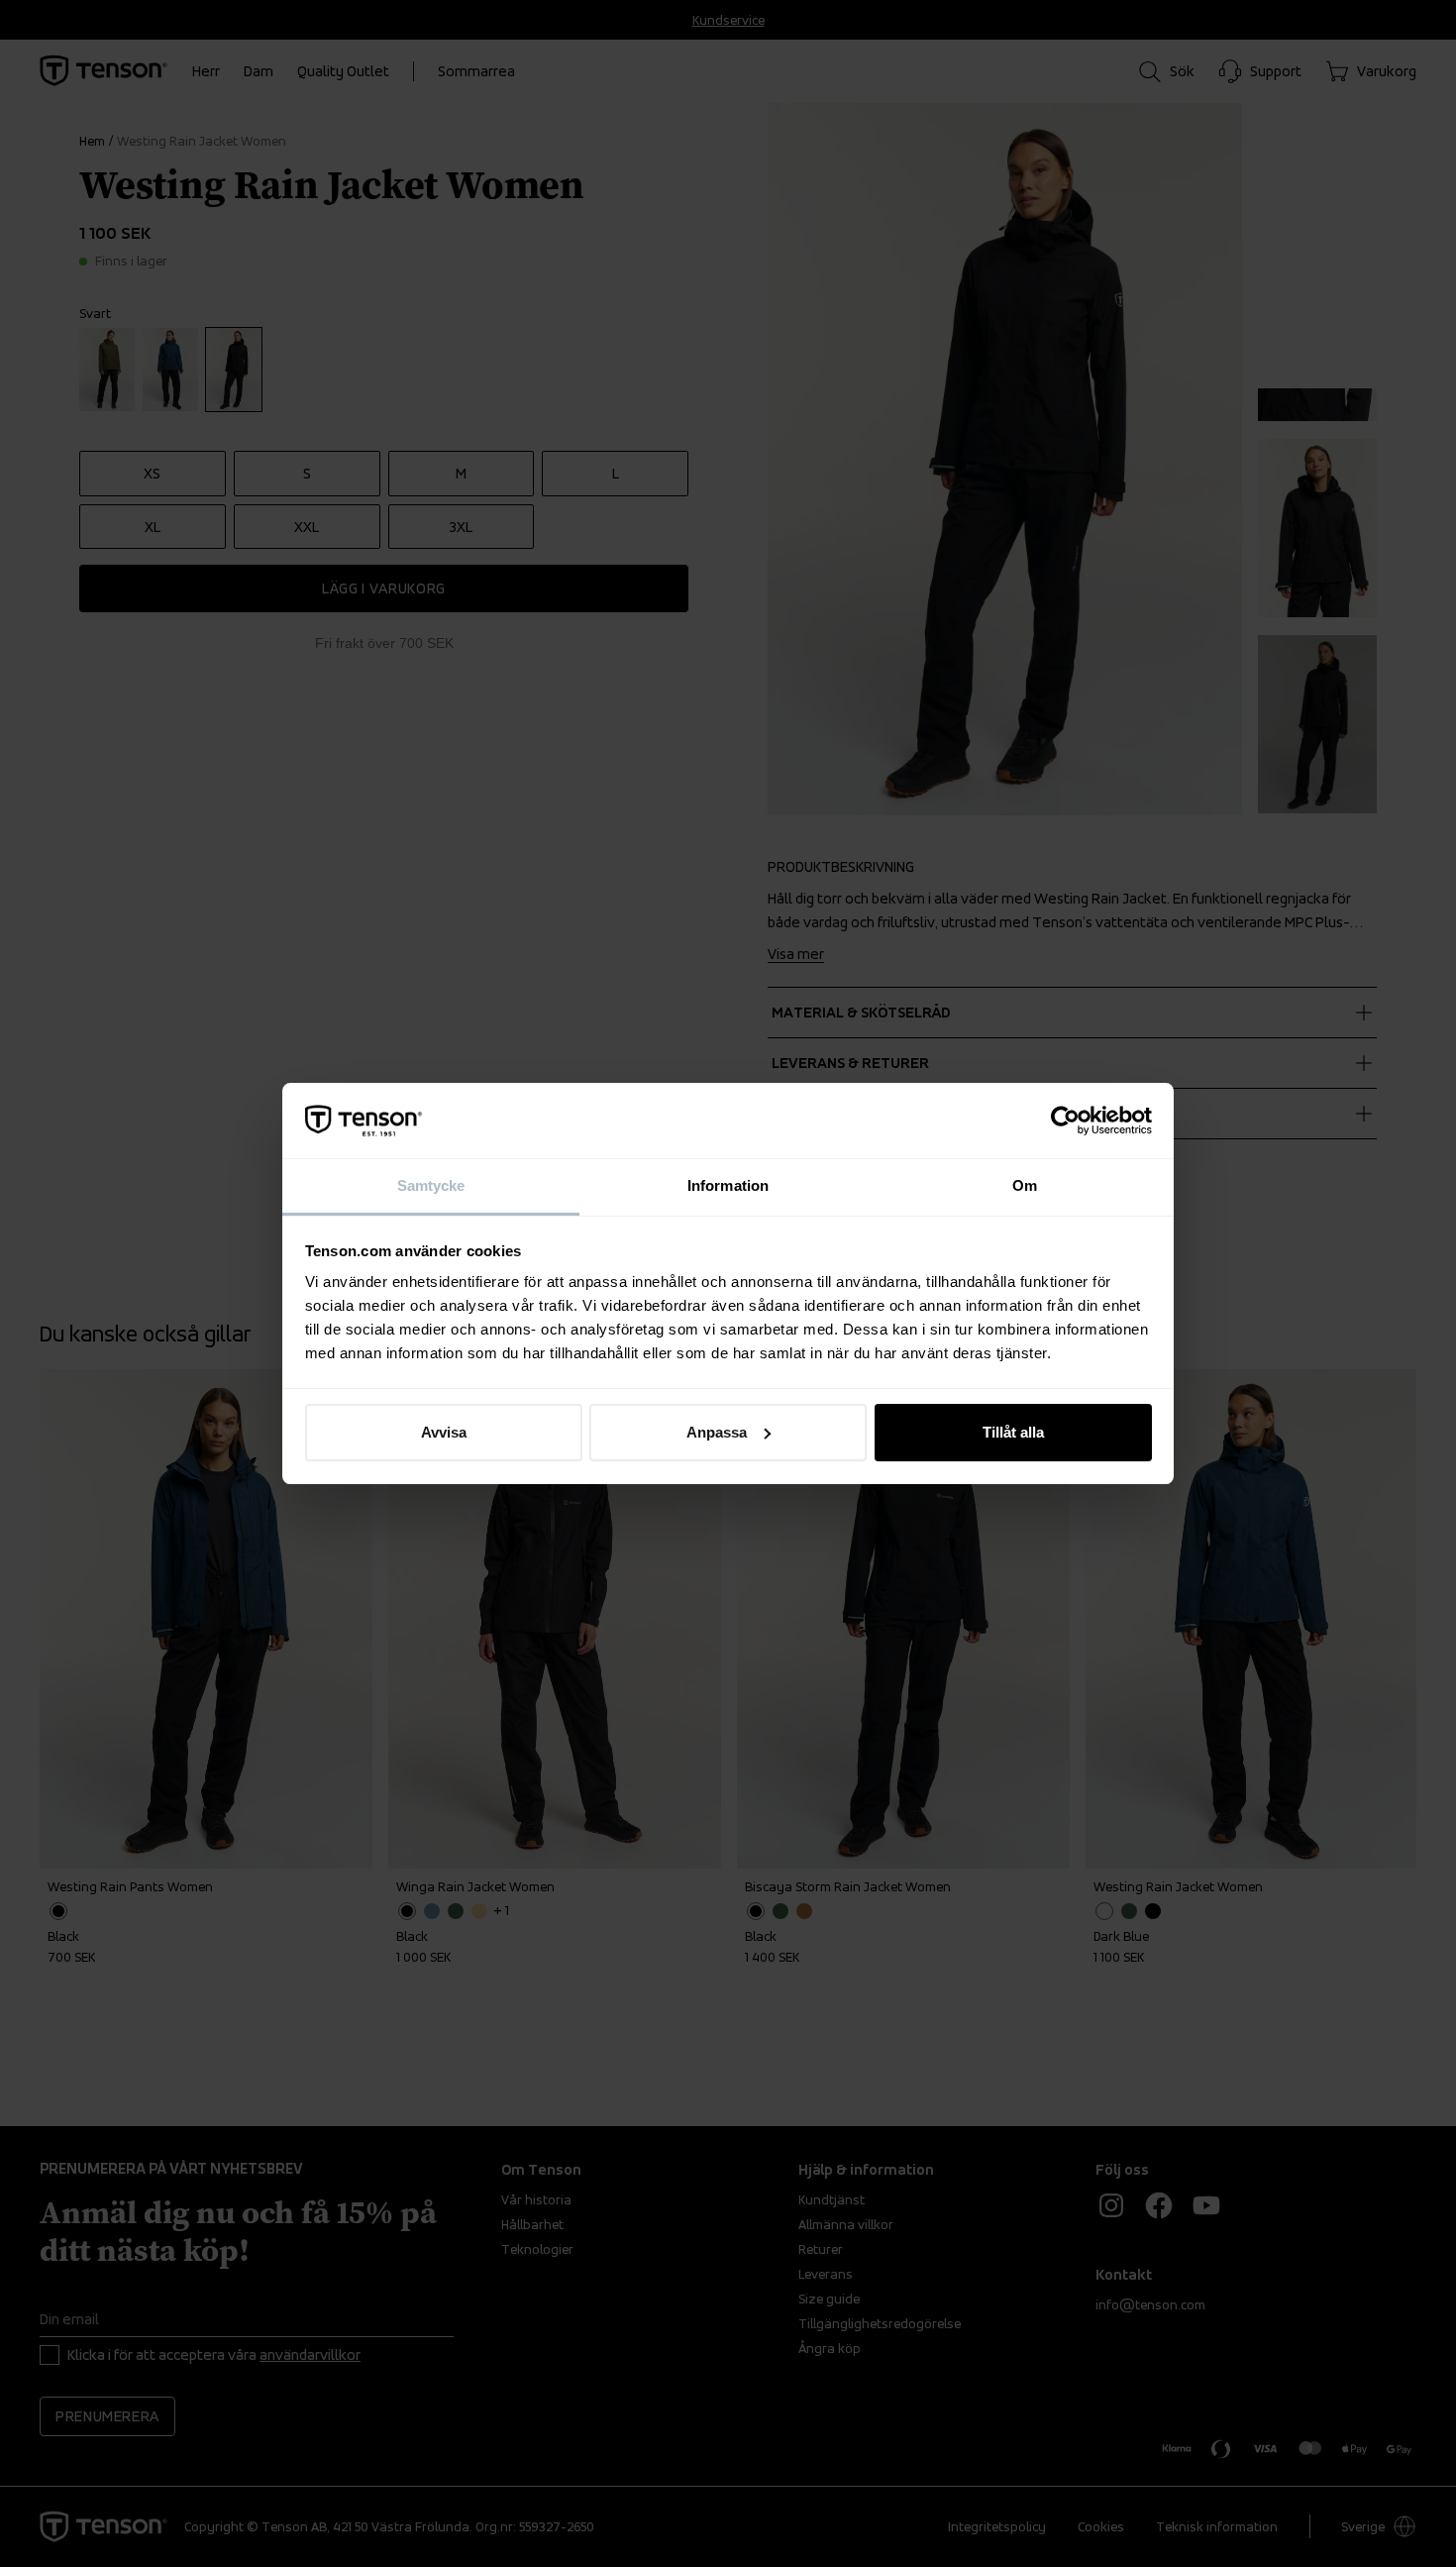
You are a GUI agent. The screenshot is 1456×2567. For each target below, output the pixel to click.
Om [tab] (1025, 1185)
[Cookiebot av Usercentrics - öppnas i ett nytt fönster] (1065, 1121)
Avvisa (444, 1432)
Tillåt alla (1013, 1432)
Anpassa (717, 1432)
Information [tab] (728, 1185)
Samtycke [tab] (431, 1185)
